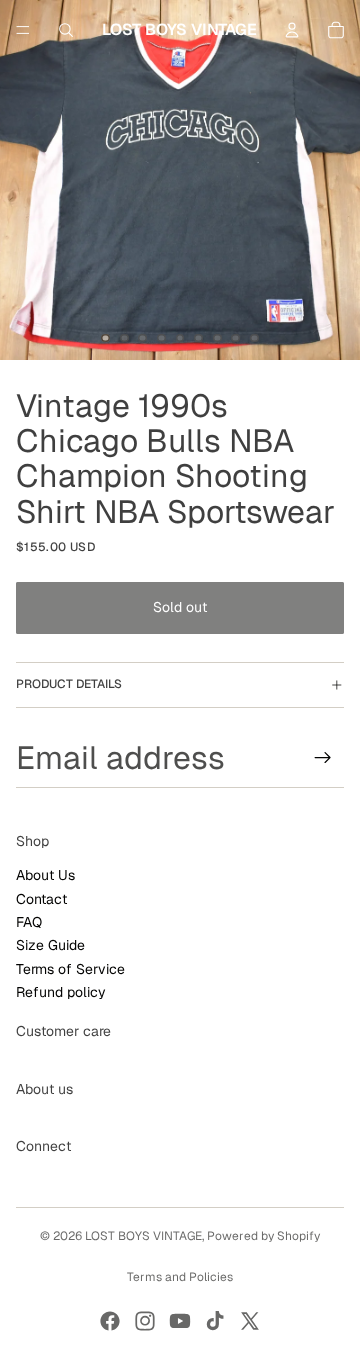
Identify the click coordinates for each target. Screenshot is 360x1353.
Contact (41, 899)
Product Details (69, 684)
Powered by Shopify (263, 1236)
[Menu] (23, 30)
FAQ (29, 922)
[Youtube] (180, 1321)
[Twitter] (250, 1321)
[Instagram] (145, 1321)
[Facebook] (110, 1321)
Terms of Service (70, 969)
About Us (45, 875)
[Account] (292, 30)
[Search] (66, 30)
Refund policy (61, 992)
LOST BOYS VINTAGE (143, 1236)
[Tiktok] (215, 1321)
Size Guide (50, 945)
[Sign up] (323, 758)
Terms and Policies (180, 1277)
